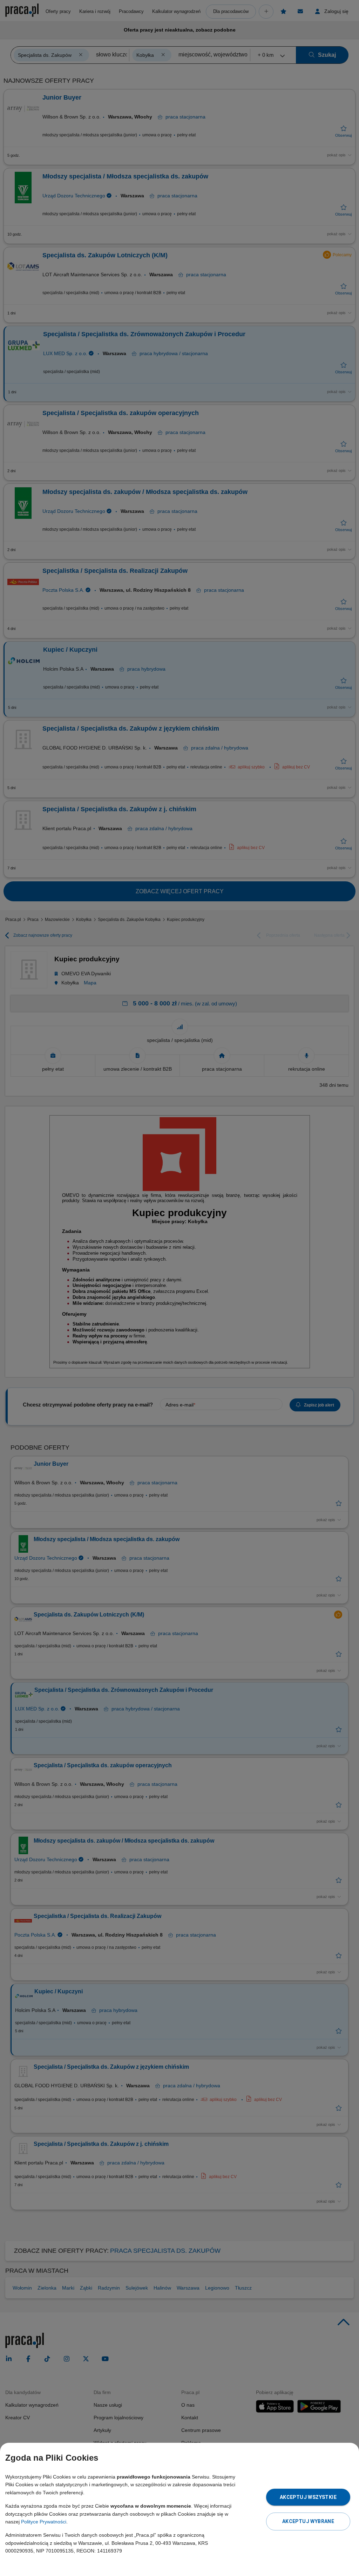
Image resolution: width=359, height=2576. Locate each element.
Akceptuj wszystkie (308, 2497)
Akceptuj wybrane (308, 2521)
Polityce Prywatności (44, 2522)
